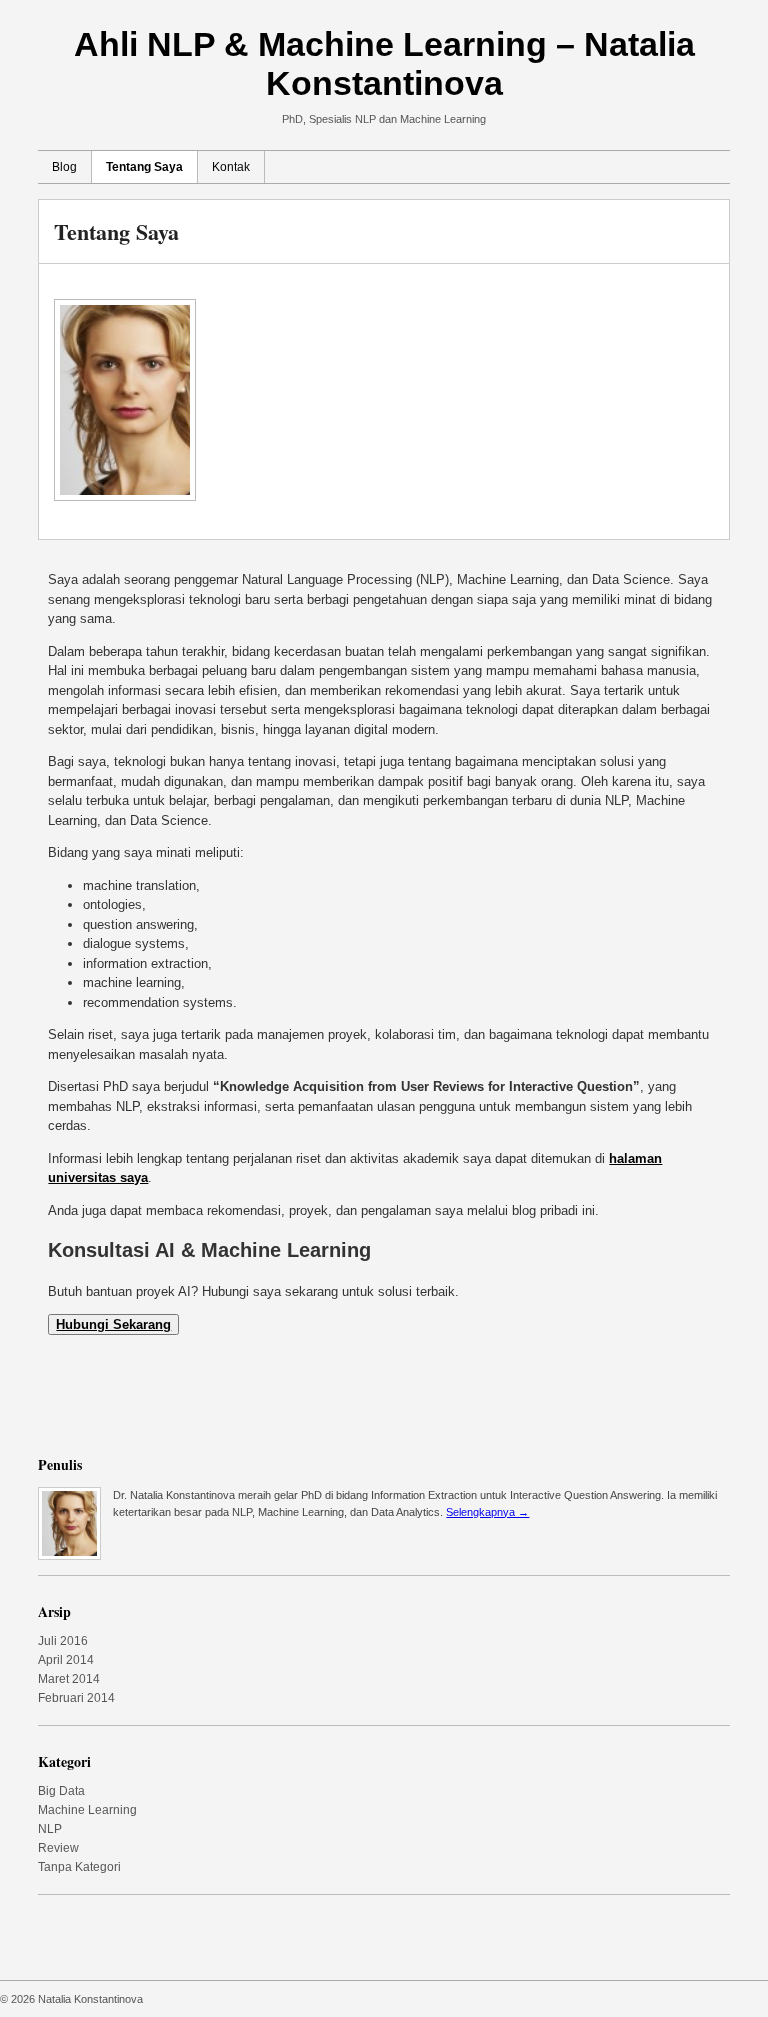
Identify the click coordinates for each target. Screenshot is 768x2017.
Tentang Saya (144, 167)
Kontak (231, 167)
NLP (50, 1829)
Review (58, 1848)
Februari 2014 (76, 1698)
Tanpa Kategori (79, 1867)
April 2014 (66, 1660)
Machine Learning (87, 1810)
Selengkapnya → (487, 1512)
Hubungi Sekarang (113, 1324)
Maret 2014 (69, 1679)
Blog (64, 167)
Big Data (61, 1791)
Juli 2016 (63, 1641)
